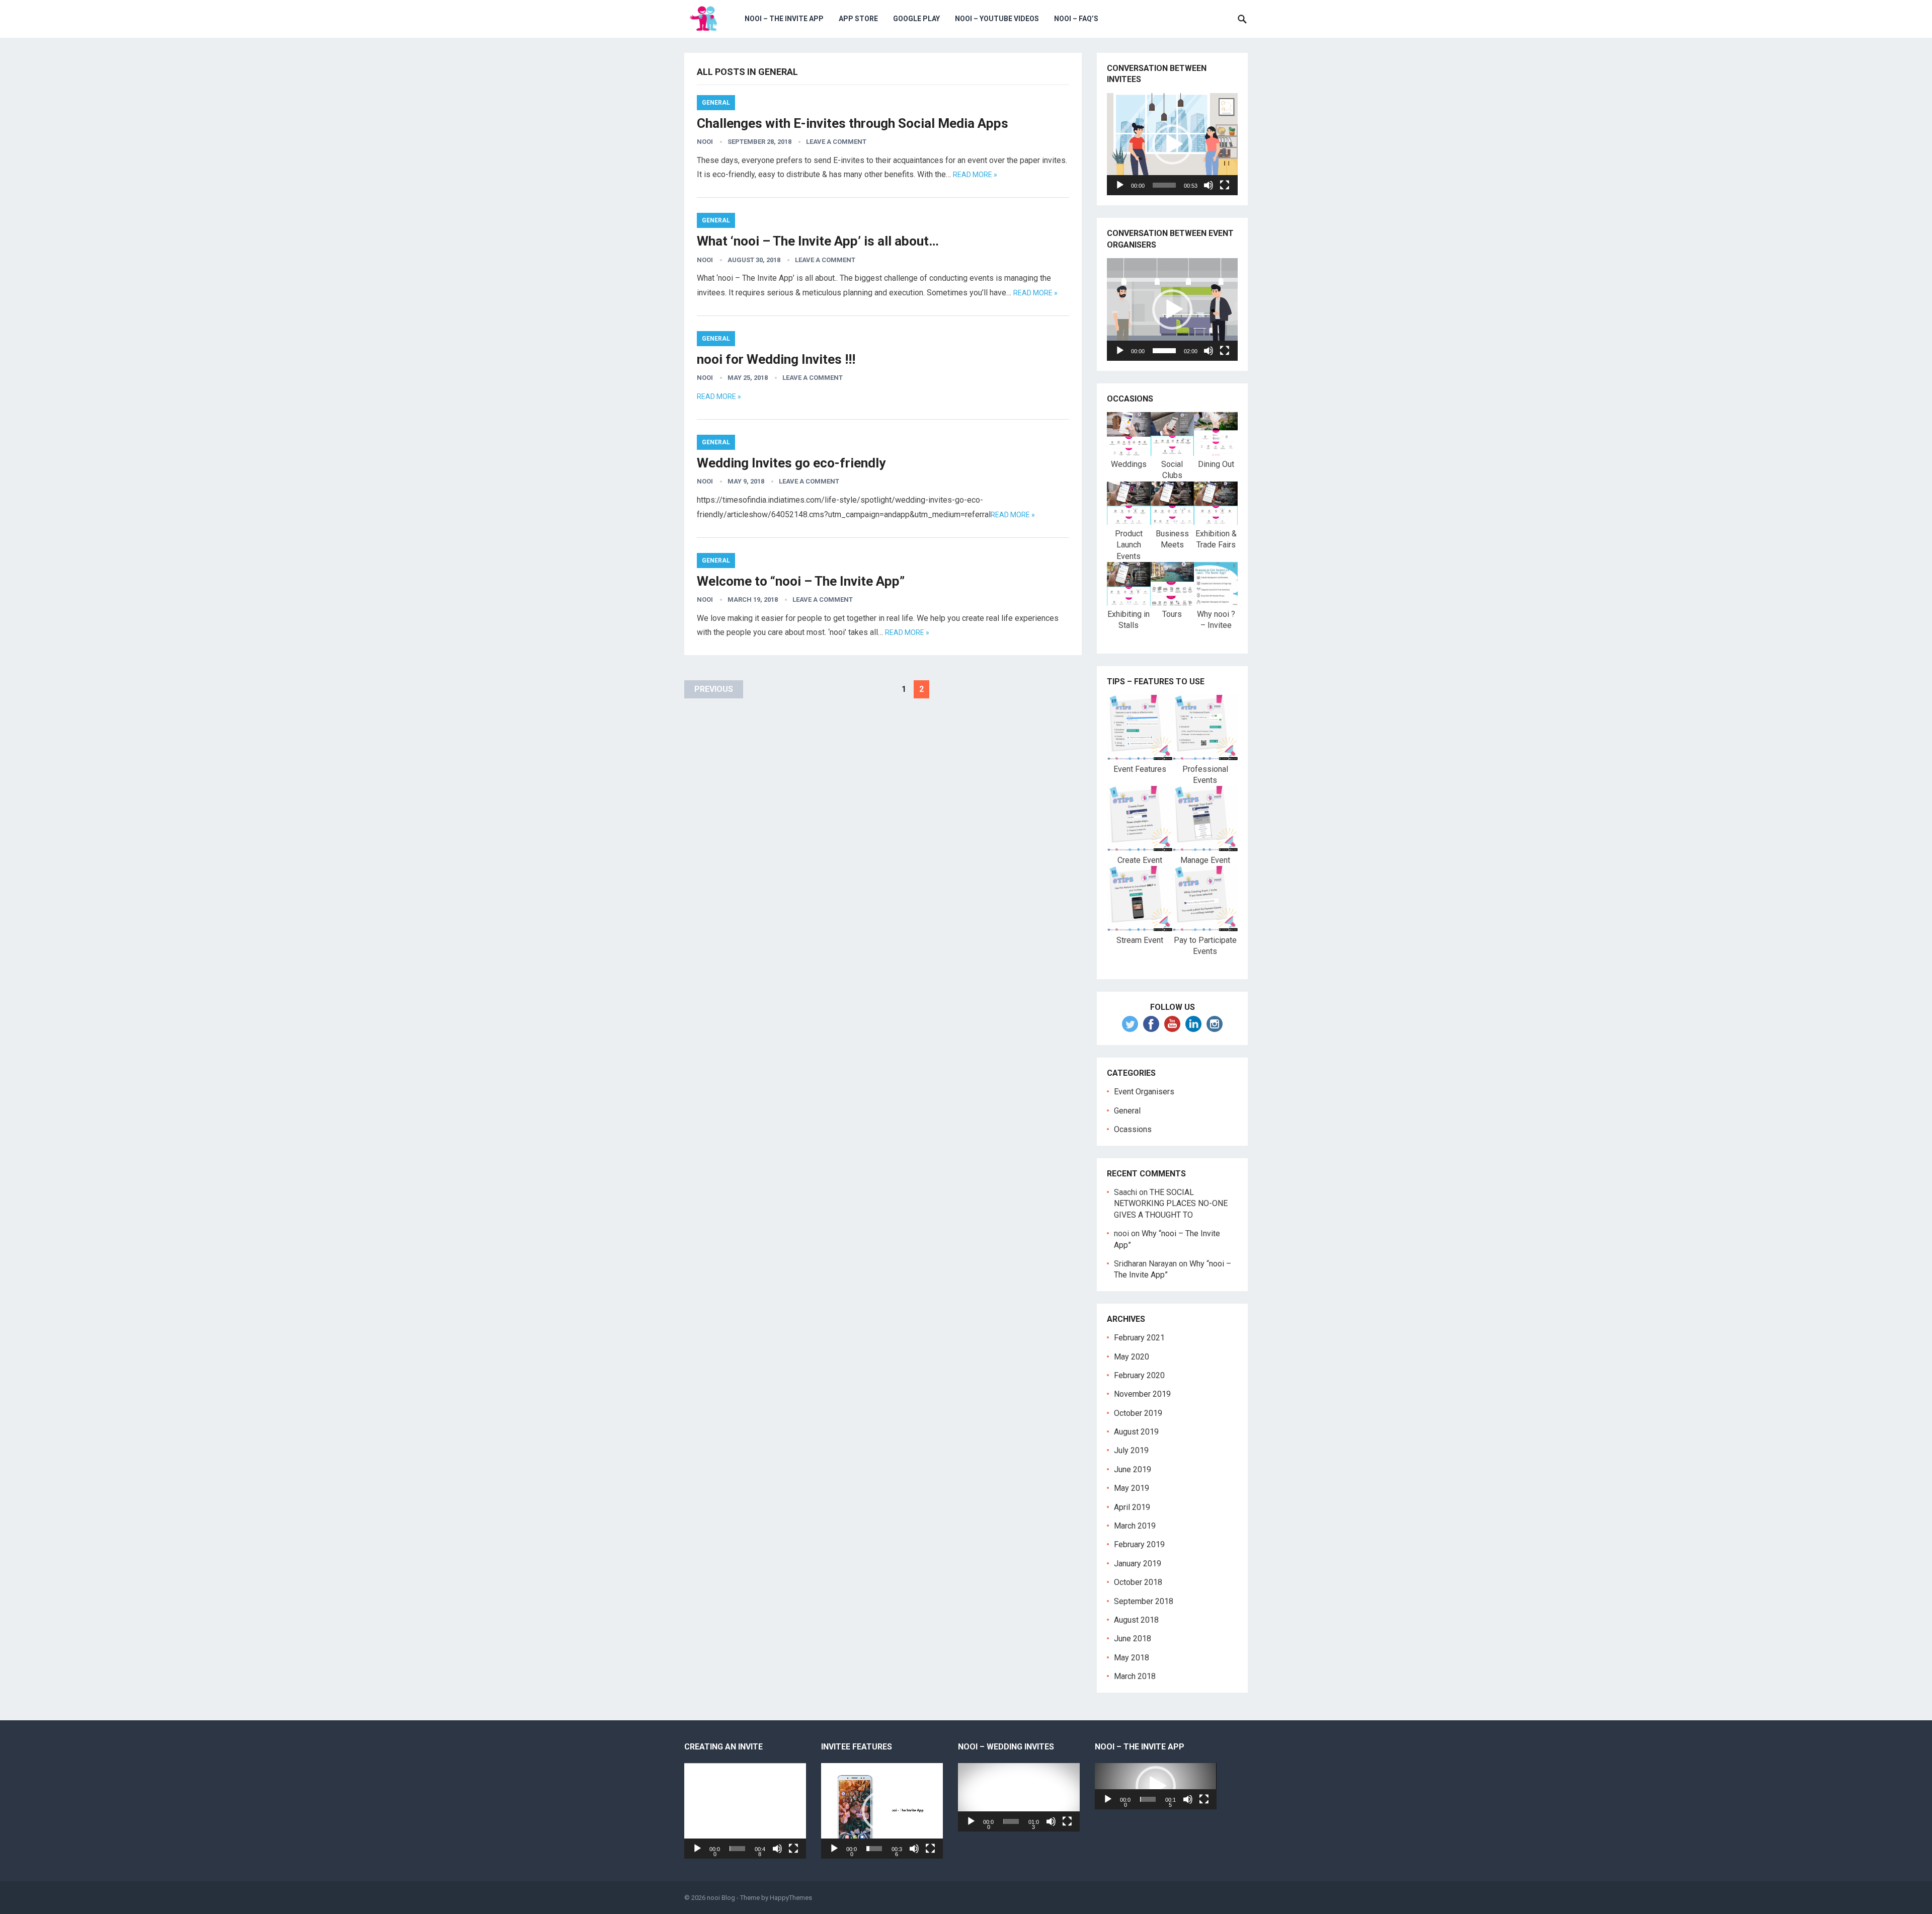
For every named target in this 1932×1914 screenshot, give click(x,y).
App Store (858, 19)
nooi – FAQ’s (1076, 19)
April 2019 (1132, 1507)
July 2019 (1131, 1450)
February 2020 (1139, 1375)
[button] (1172, 144)
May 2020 (1132, 1357)
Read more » (975, 175)
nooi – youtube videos (997, 19)
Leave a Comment (836, 142)
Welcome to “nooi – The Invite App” (801, 581)
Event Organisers (1144, 1092)
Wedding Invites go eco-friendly (791, 463)
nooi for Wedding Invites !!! (776, 359)
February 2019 (1139, 1544)
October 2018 (1138, 1582)
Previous (714, 689)
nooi (705, 142)
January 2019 (1138, 1564)
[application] (1172, 144)
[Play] (1120, 185)
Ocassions (1133, 1129)
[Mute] (1209, 185)
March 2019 (1135, 1526)
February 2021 (1139, 1338)
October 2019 (1138, 1413)
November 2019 (1142, 1394)
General (716, 103)
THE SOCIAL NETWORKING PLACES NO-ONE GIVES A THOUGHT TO (1171, 1204)
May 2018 (1132, 1658)
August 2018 (1136, 1620)
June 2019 (1133, 1469)
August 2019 (1136, 1432)
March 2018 (1135, 1676)
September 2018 (1144, 1601)
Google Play (916, 19)
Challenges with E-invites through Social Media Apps (853, 123)
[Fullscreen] (1225, 185)
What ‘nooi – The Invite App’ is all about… (818, 241)
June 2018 (1133, 1639)
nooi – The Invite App (784, 19)
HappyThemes (791, 1898)
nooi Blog (721, 1898)
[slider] (1164, 185)
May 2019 (1132, 1488)
